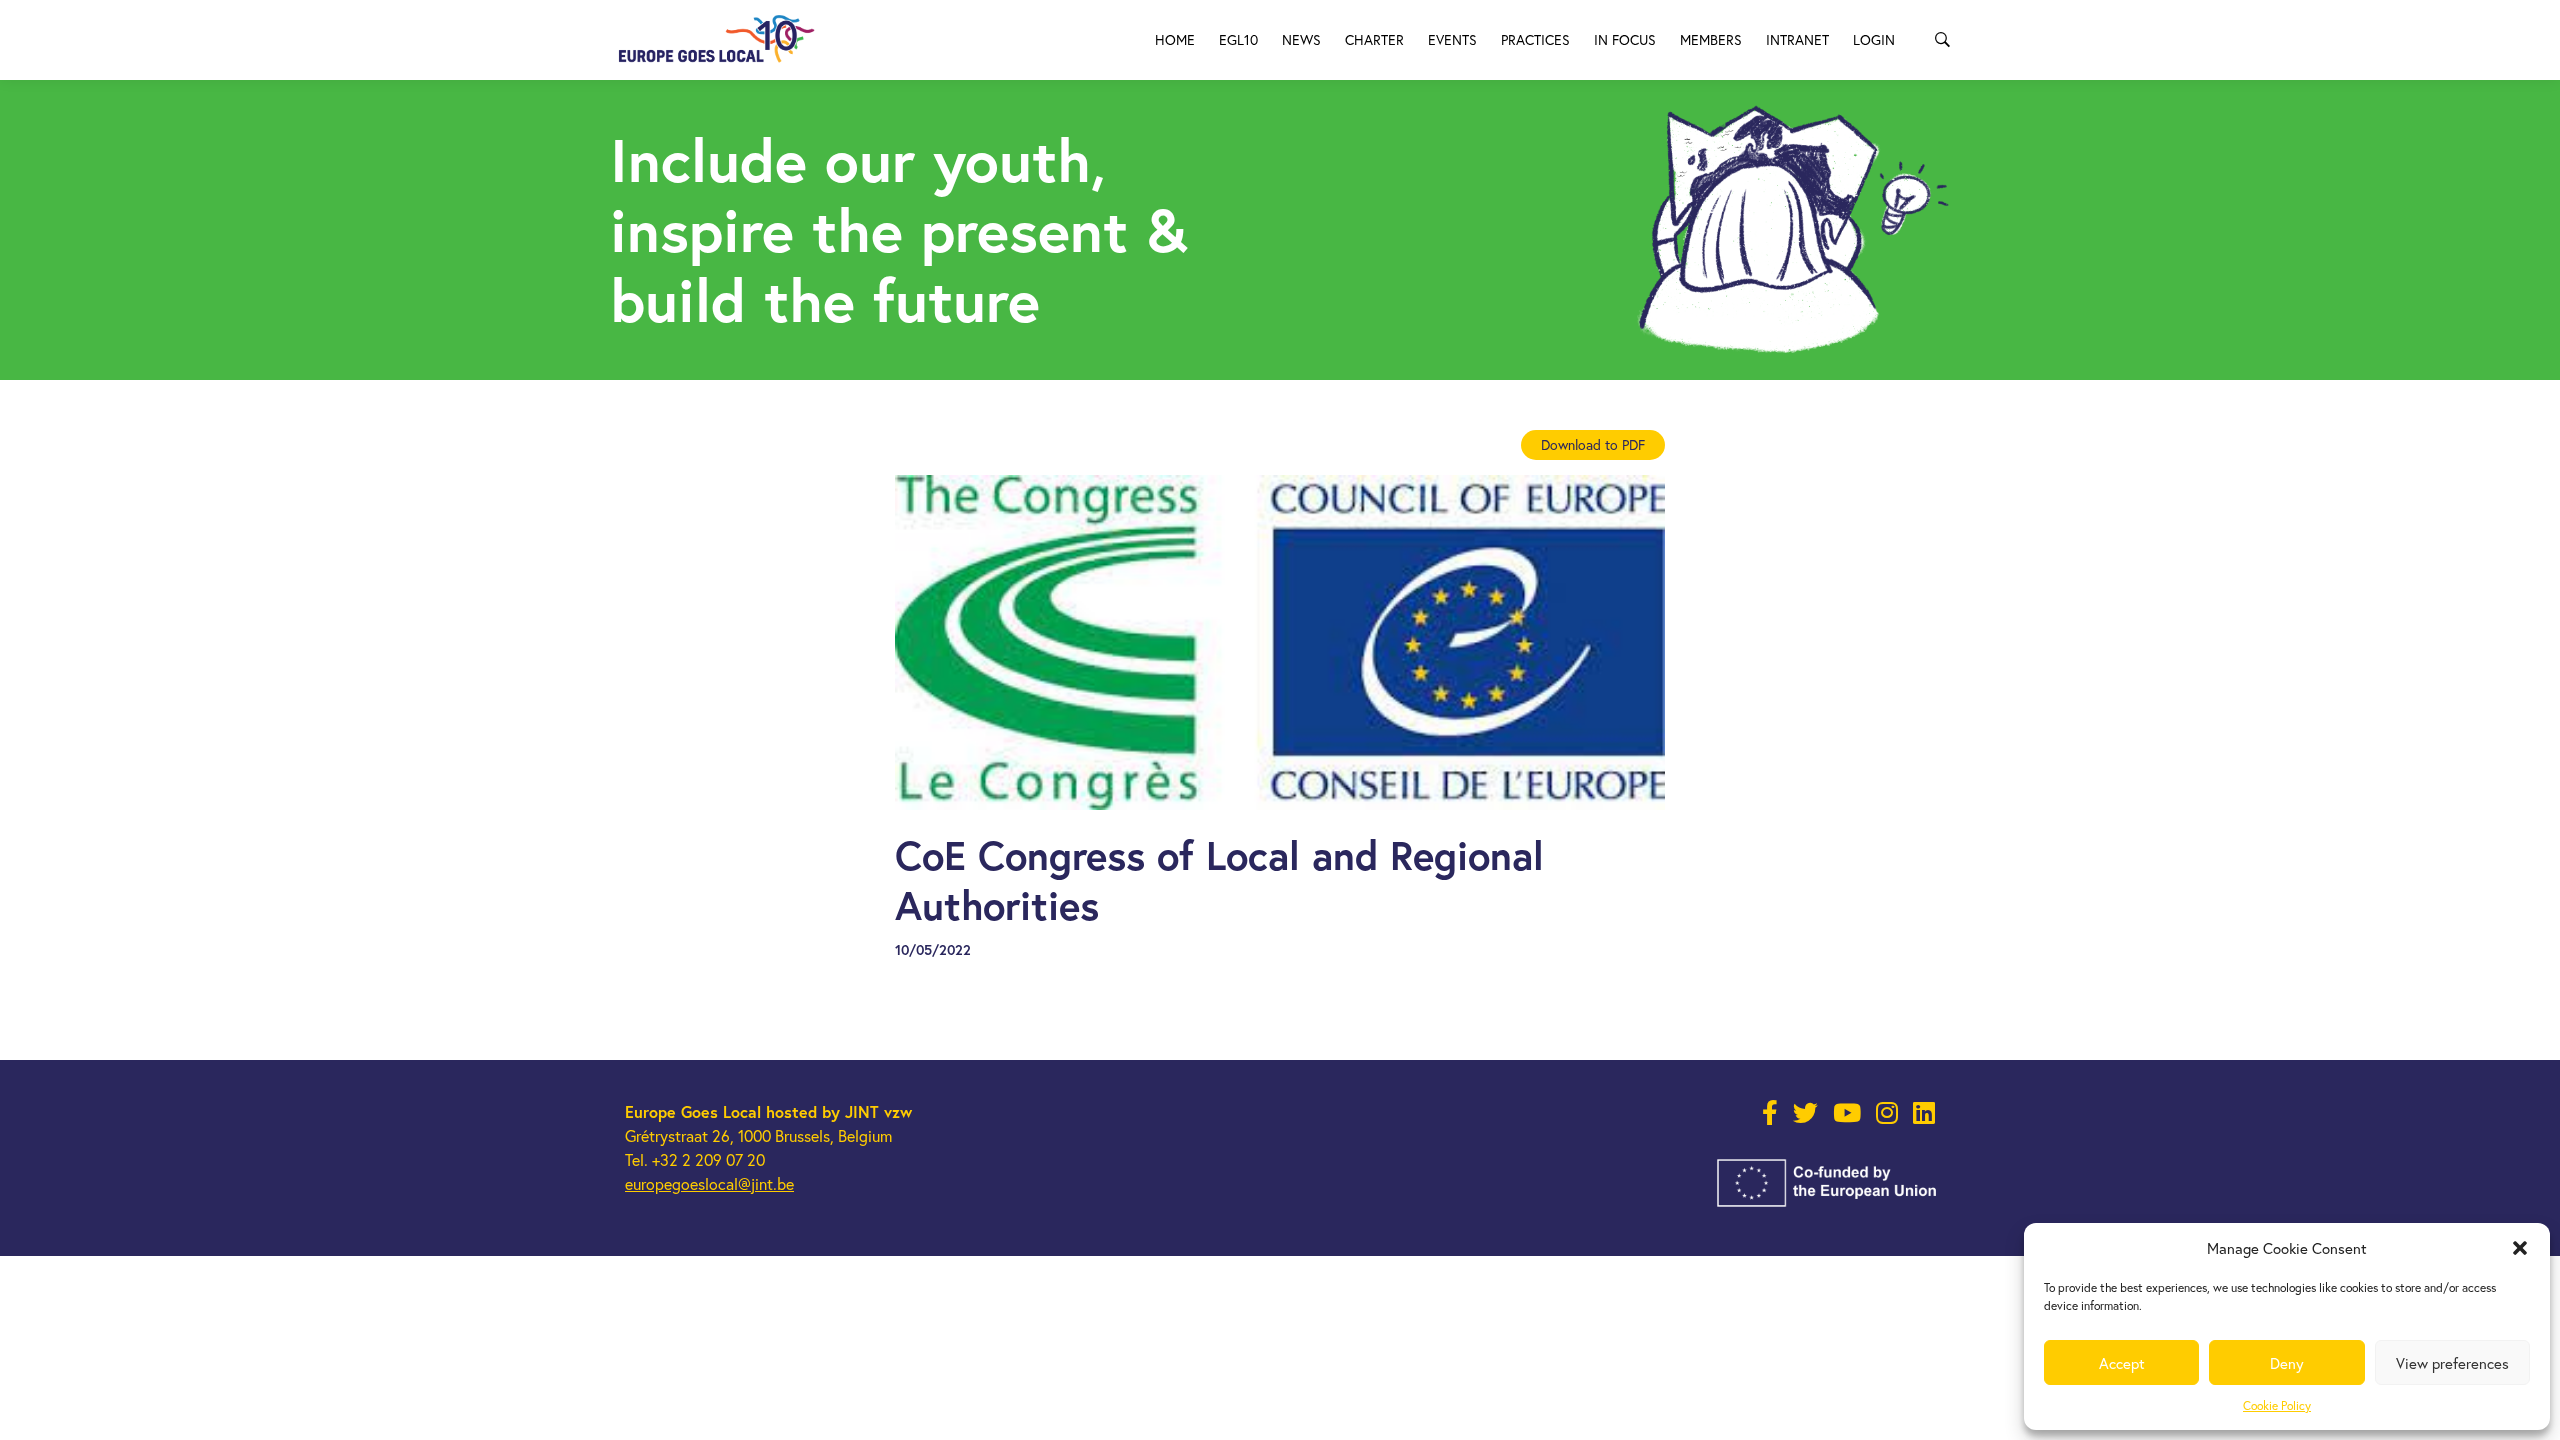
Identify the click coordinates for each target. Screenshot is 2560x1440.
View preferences (2452, 1363)
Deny (2287, 1363)
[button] (2520, 1248)
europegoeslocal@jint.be (709, 1183)
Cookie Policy (2277, 1405)
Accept (2122, 1363)
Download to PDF (1593, 444)
